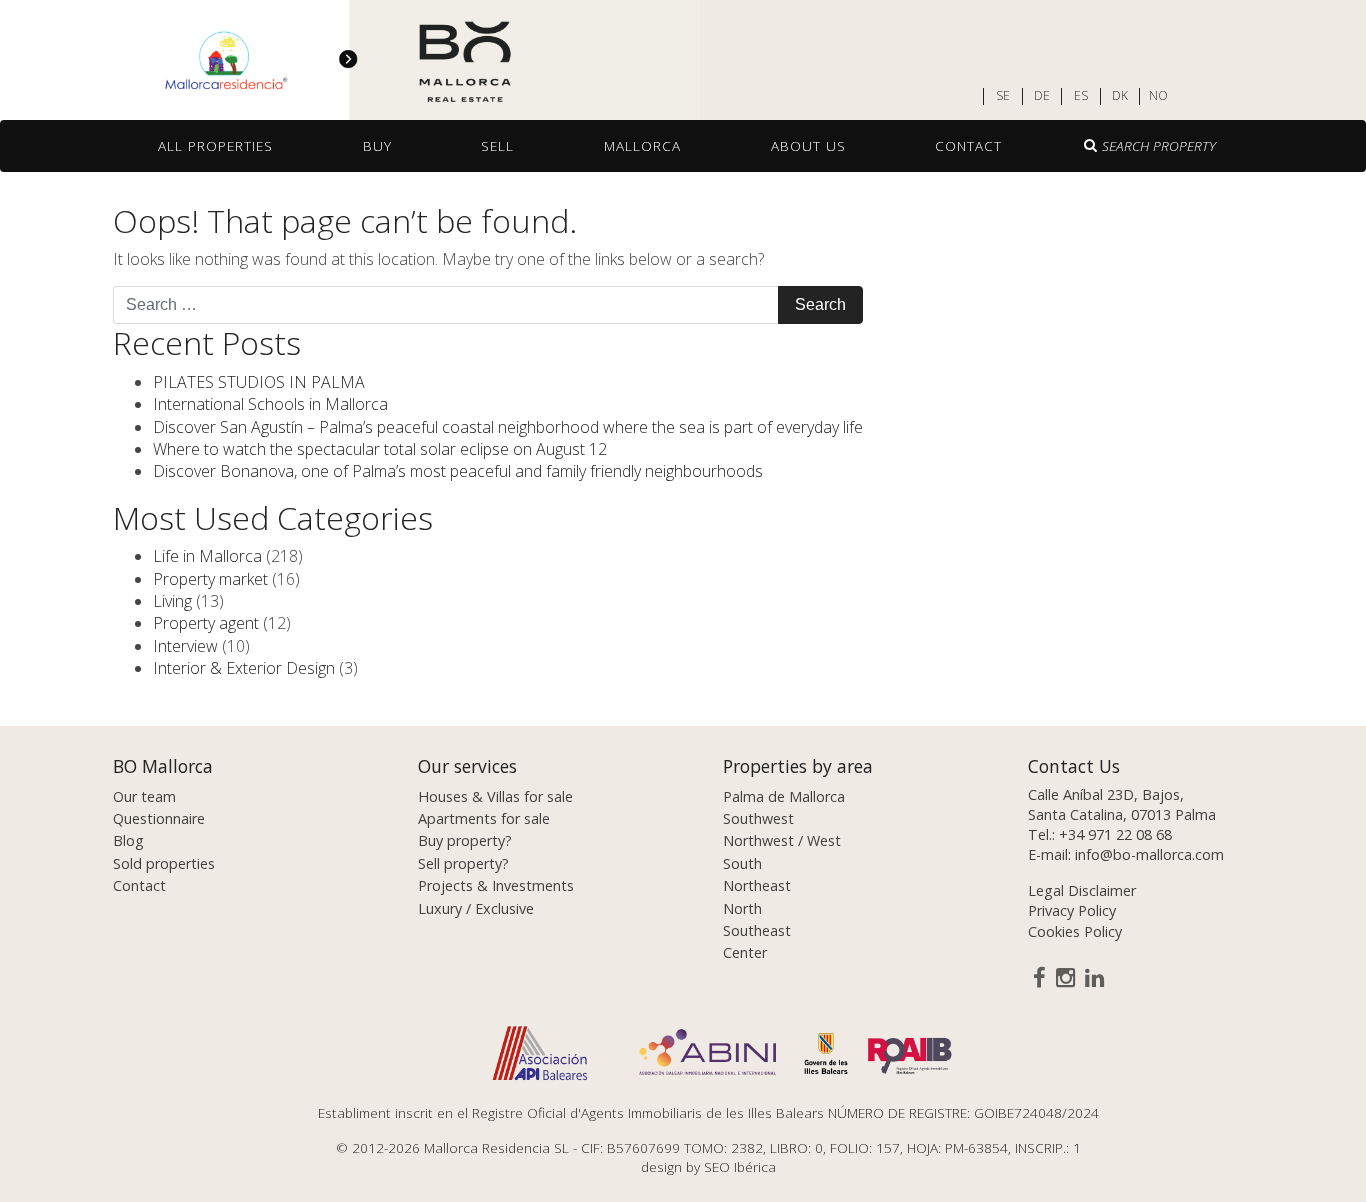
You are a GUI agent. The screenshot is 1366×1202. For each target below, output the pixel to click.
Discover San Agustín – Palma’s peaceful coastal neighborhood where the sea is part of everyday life (508, 427)
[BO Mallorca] (350, 61)
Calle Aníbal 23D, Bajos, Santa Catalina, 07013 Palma (1122, 804)
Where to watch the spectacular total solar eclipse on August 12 (380, 449)
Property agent (206, 623)
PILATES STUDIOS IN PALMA (259, 382)
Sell (497, 145)
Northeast (757, 885)
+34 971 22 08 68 (1115, 834)
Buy (377, 145)
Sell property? (463, 863)
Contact (968, 145)
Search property (1159, 145)
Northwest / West (782, 840)
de (1042, 96)
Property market (210, 579)
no (1158, 96)
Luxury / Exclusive (476, 908)
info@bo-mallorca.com (1149, 854)
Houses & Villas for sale (495, 796)
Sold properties (164, 863)
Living (172, 601)
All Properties (215, 145)
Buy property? (465, 840)
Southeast (757, 930)
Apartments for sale (484, 818)
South (742, 863)
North (742, 908)
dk (1120, 96)
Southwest (758, 818)
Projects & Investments (496, 885)
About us (808, 145)
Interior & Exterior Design (244, 668)
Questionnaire (159, 818)
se (1003, 96)
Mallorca (642, 145)
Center (745, 952)
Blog (128, 840)
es (1081, 96)
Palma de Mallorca (784, 796)
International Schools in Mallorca (270, 404)
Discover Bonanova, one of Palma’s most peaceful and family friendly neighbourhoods (458, 471)
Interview (185, 646)
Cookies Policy (1075, 931)
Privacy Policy (1072, 910)
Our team (144, 796)
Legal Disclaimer (1082, 890)
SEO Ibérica (740, 1166)
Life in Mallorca (207, 556)
